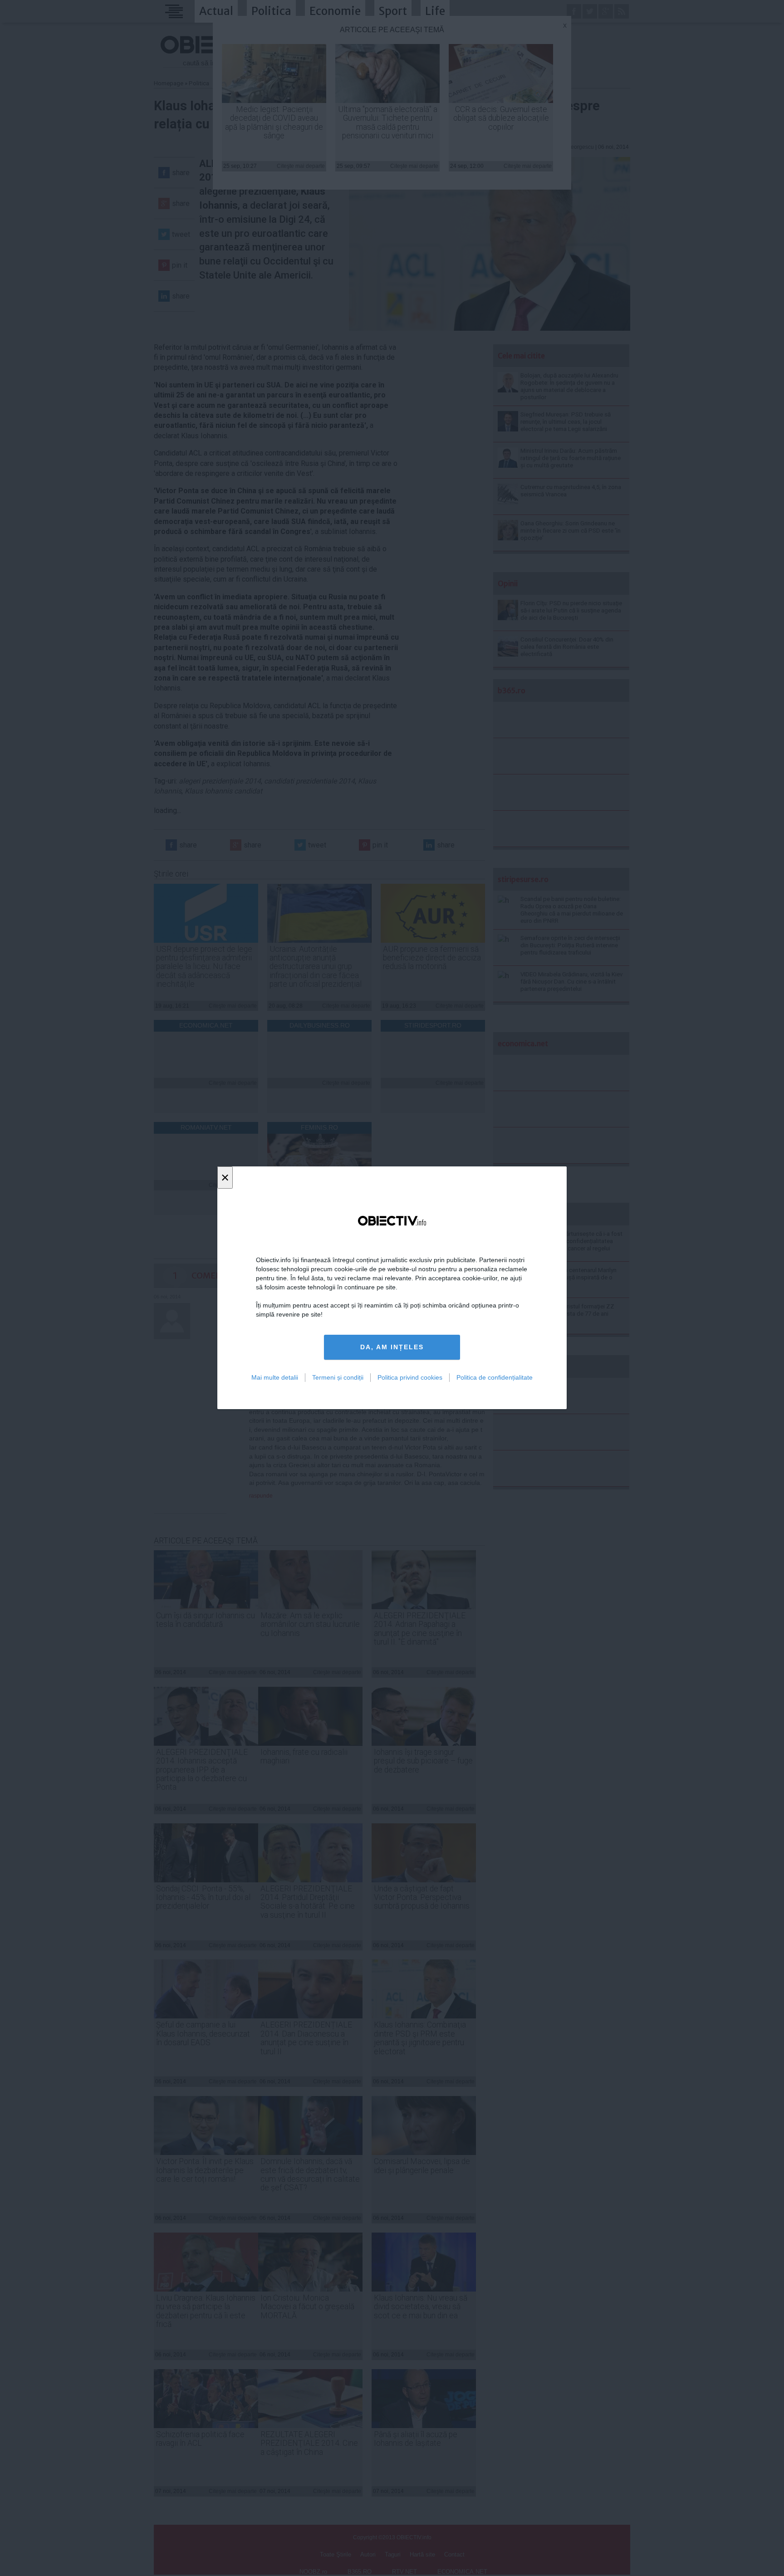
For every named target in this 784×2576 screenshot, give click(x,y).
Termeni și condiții (338, 1377)
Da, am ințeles (392, 1347)
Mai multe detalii (275, 1377)
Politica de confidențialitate (495, 1377)
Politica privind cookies (410, 1377)
